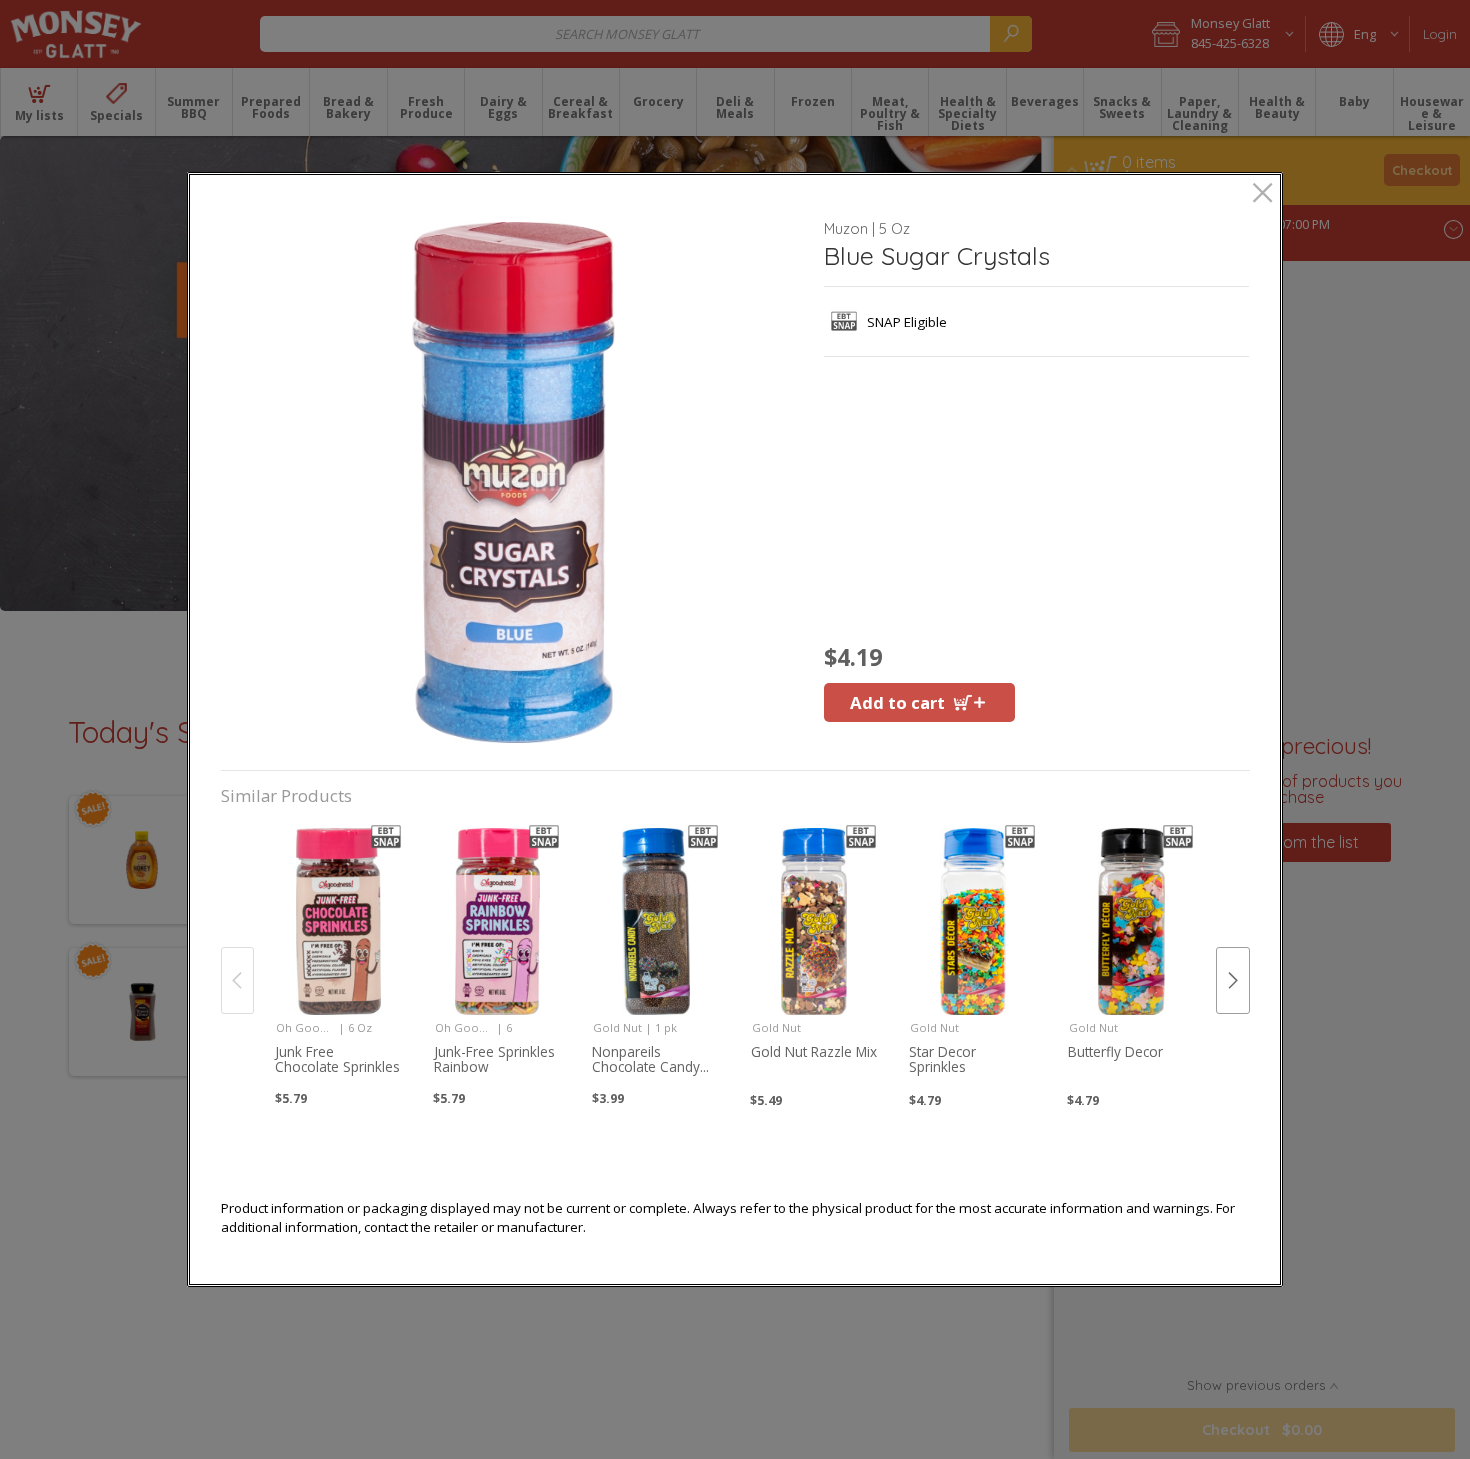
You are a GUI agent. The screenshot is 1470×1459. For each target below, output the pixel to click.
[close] (1262, 194)
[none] (339, 958)
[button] (514, 482)
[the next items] (1233, 980)
